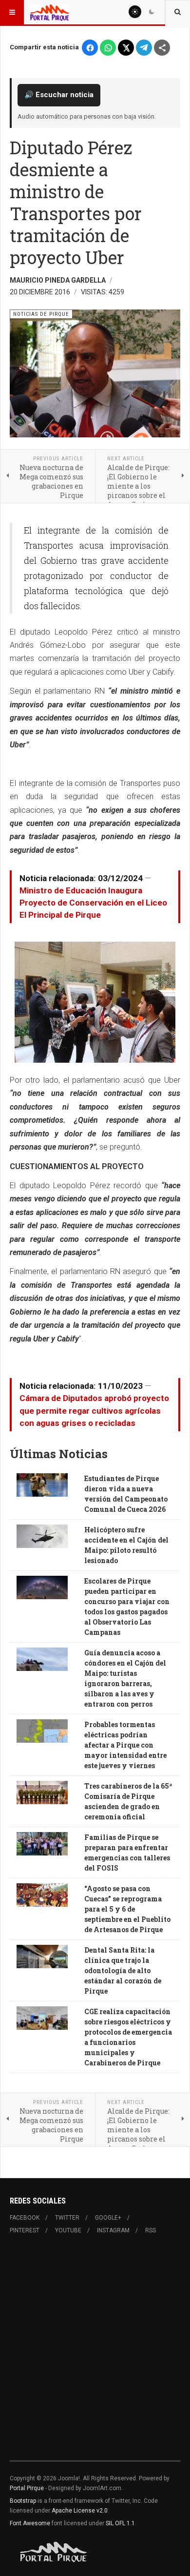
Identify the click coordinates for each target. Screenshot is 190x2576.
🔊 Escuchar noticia (59, 95)
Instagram (113, 2230)
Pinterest (25, 2230)
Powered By (54, 2552)
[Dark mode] (152, 12)
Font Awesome (30, 2523)
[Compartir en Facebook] (90, 48)
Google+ (108, 2218)
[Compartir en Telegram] (144, 48)
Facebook (25, 2218)
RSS (151, 2230)
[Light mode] (135, 12)
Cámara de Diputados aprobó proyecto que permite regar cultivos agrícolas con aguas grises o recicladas (94, 1410)
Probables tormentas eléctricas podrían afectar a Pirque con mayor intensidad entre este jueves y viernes (125, 1745)
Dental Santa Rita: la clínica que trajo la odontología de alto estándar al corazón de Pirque (123, 1970)
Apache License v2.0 (80, 2511)
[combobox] (178, 12)
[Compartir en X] (126, 48)
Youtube (68, 2230)
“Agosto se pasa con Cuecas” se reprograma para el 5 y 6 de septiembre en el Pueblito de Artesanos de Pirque (127, 1909)
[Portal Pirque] (50, 12)
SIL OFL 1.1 (120, 2523)
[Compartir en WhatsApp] (108, 48)
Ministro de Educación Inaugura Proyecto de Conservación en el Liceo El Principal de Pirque (93, 903)
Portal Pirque (27, 2488)
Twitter (67, 2218)
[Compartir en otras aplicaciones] (162, 48)
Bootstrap (23, 2501)
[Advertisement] (95, 2353)
